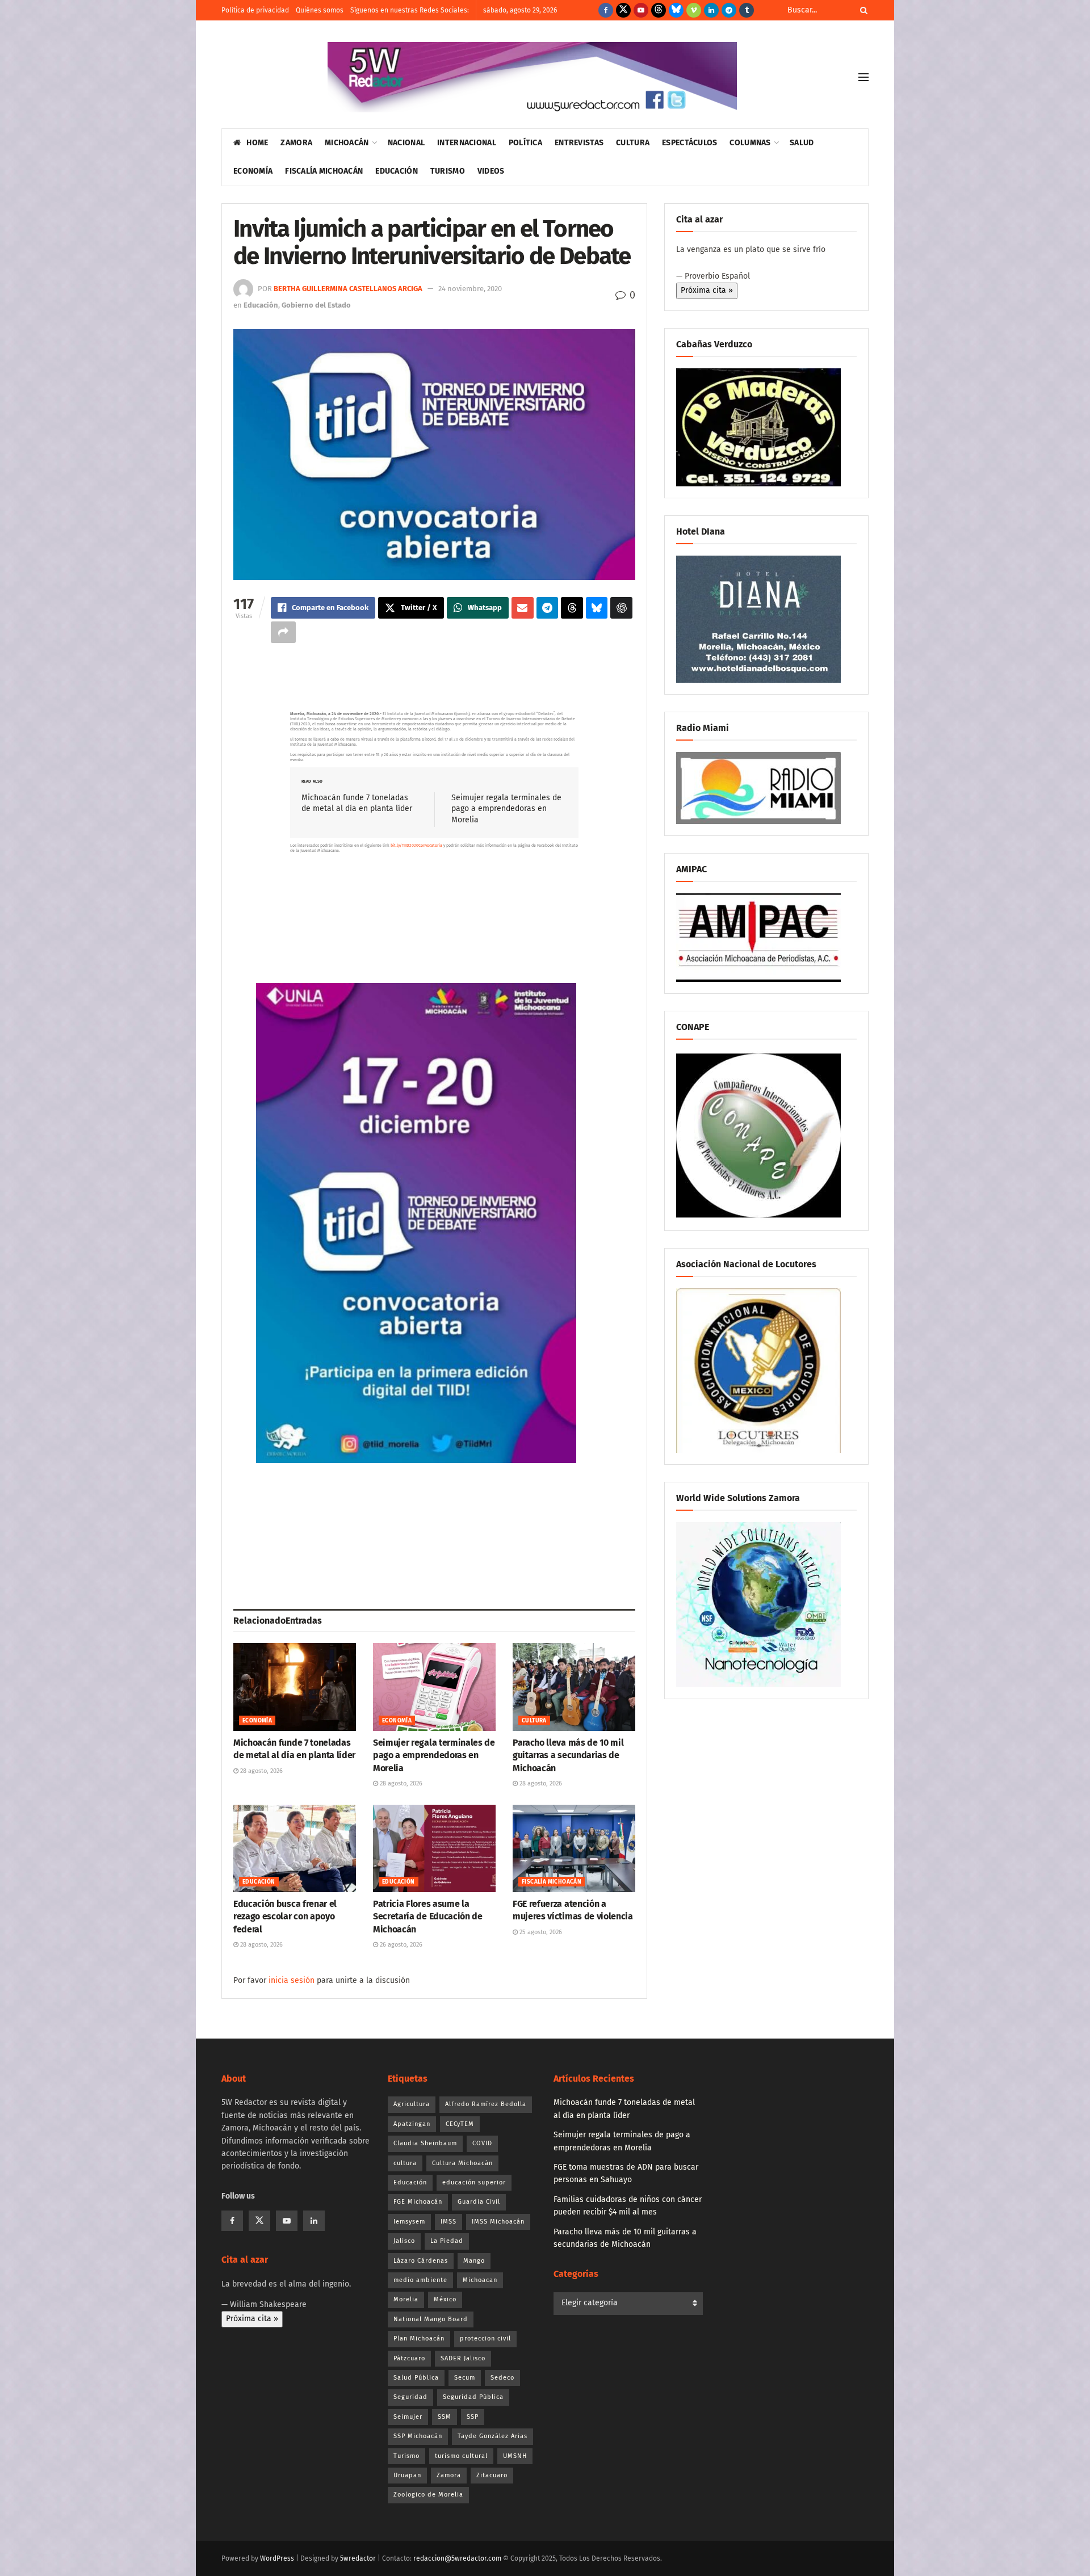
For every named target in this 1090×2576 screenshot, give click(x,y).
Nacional (406, 143)
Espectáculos (689, 143)
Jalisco (404, 2241)
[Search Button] (862, 10)
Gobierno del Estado (316, 305)
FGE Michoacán (418, 2202)
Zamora (296, 143)
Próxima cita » (707, 290)
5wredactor (358, 2558)
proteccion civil (485, 2338)
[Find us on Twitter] (623, 10)
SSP (473, 2417)
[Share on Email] (523, 608)
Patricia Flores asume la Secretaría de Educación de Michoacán (428, 1917)
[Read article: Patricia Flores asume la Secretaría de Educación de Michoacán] (434, 1848)
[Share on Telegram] (548, 608)
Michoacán (347, 143)
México (445, 2299)
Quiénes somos (320, 10)
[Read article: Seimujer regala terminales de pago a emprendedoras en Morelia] (434, 1687)
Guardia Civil (479, 2202)
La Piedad (447, 2241)
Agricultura (412, 2104)
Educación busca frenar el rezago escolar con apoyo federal (285, 1917)
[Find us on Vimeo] (694, 10)
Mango (474, 2261)
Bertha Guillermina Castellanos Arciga (348, 289)
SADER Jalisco (463, 2358)
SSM (445, 2417)
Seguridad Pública (473, 2397)
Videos (491, 171)
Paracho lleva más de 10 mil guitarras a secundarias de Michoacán (568, 1755)
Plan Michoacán (419, 2338)
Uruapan (407, 2475)
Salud (802, 143)
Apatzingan (412, 2124)
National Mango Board (431, 2319)
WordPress (277, 2558)
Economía (253, 171)
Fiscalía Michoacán (324, 171)
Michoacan (480, 2280)
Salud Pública (416, 2378)
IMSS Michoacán (498, 2222)
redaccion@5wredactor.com (457, 2558)
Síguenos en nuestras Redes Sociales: (410, 10)
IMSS (448, 2222)
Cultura (633, 143)
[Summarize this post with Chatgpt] (621, 608)
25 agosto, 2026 (540, 1932)
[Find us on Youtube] (641, 10)
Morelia (406, 2299)
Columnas (750, 143)
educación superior (474, 2182)
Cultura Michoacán (462, 2163)
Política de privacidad (255, 10)
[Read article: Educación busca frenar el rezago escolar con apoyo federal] (295, 1848)
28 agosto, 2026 (261, 1771)
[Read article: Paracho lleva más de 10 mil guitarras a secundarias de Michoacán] (574, 1687)
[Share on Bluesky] (597, 608)
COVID (482, 2143)
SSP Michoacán (418, 2436)
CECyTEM (460, 2124)
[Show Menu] (863, 77)
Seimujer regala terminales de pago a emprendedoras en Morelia (506, 809)
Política (525, 143)
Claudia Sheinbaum (425, 2143)
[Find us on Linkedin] (314, 2221)
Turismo (448, 171)
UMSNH (515, 2456)
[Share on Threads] (572, 608)
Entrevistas (579, 143)
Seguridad (410, 2397)
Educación (397, 171)
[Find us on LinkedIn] (711, 10)
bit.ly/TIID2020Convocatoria (416, 845)
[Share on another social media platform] (283, 632)
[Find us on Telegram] (729, 10)
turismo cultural (461, 2456)
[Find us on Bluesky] (676, 10)
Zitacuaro (492, 2475)
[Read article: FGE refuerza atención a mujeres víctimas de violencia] (574, 1848)
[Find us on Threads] (659, 10)
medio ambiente (420, 2280)
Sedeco (502, 2378)
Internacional (467, 143)
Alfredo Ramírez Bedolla (486, 2104)
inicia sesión (292, 1980)
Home (257, 143)
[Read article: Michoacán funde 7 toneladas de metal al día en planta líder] (295, 1687)
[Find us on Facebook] (606, 10)
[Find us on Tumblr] (747, 10)
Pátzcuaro (409, 2358)
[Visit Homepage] (532, 77)
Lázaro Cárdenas (421, 2261)
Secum (465, 2378)
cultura (405, 2163)
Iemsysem (409, 2222)
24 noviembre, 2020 (470, 289)
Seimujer (408, 2417)
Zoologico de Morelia (428, 2495)
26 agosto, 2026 (400, 1945)
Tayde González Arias (492, 2436)
